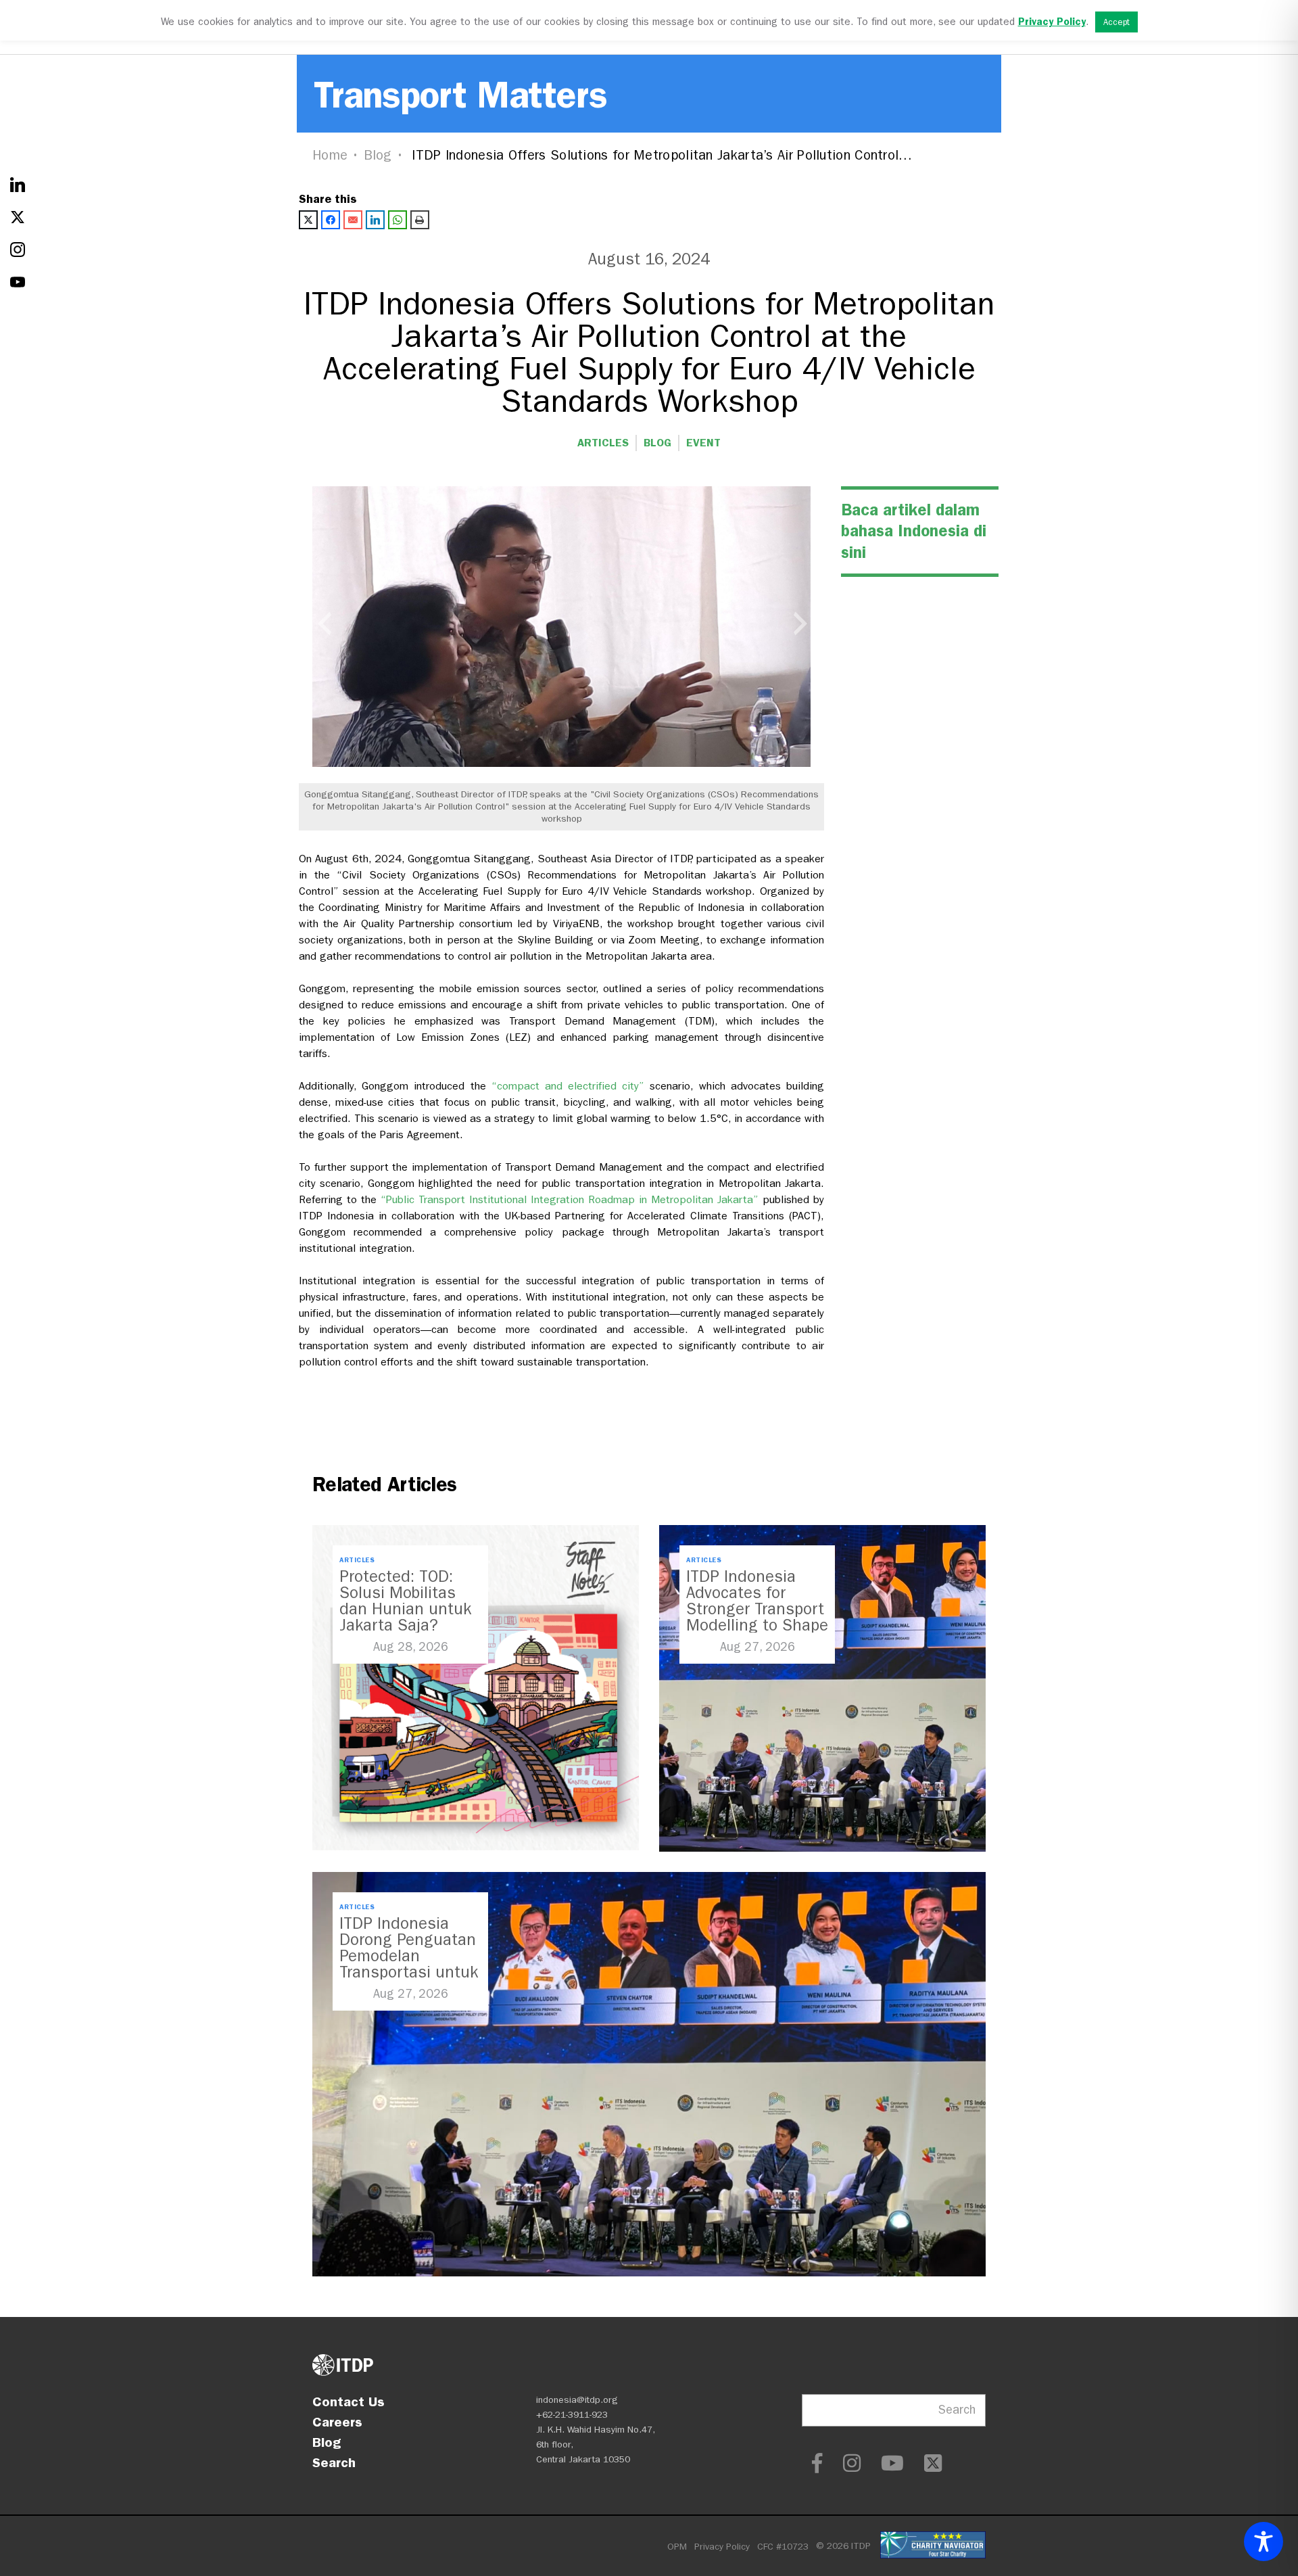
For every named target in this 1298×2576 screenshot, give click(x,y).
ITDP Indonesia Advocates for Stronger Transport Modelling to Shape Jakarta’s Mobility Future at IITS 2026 (757, 1617)
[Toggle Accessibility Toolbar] (1264, 2542)
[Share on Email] (353, 220)
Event (703, 443)
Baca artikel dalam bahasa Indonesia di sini (914, 531)
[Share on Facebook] (331, 220)
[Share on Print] (420, 220)
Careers (337, 2422)
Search (334, 2462)
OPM (677, 2547)
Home (330, 155)
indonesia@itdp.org (577, 2400)
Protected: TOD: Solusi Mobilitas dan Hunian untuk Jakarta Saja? (405, 1601)
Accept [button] (1116, 22)
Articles (603, 443)
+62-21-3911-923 (572, 2415)
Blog (378, 155)
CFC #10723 (783, 2547)
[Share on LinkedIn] (375, 220)
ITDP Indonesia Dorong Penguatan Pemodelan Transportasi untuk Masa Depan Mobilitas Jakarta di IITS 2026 (409, 1972)
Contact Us (348, 2402)
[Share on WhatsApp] (398, 220)
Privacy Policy (722, 2547)
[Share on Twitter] (308, 220)
